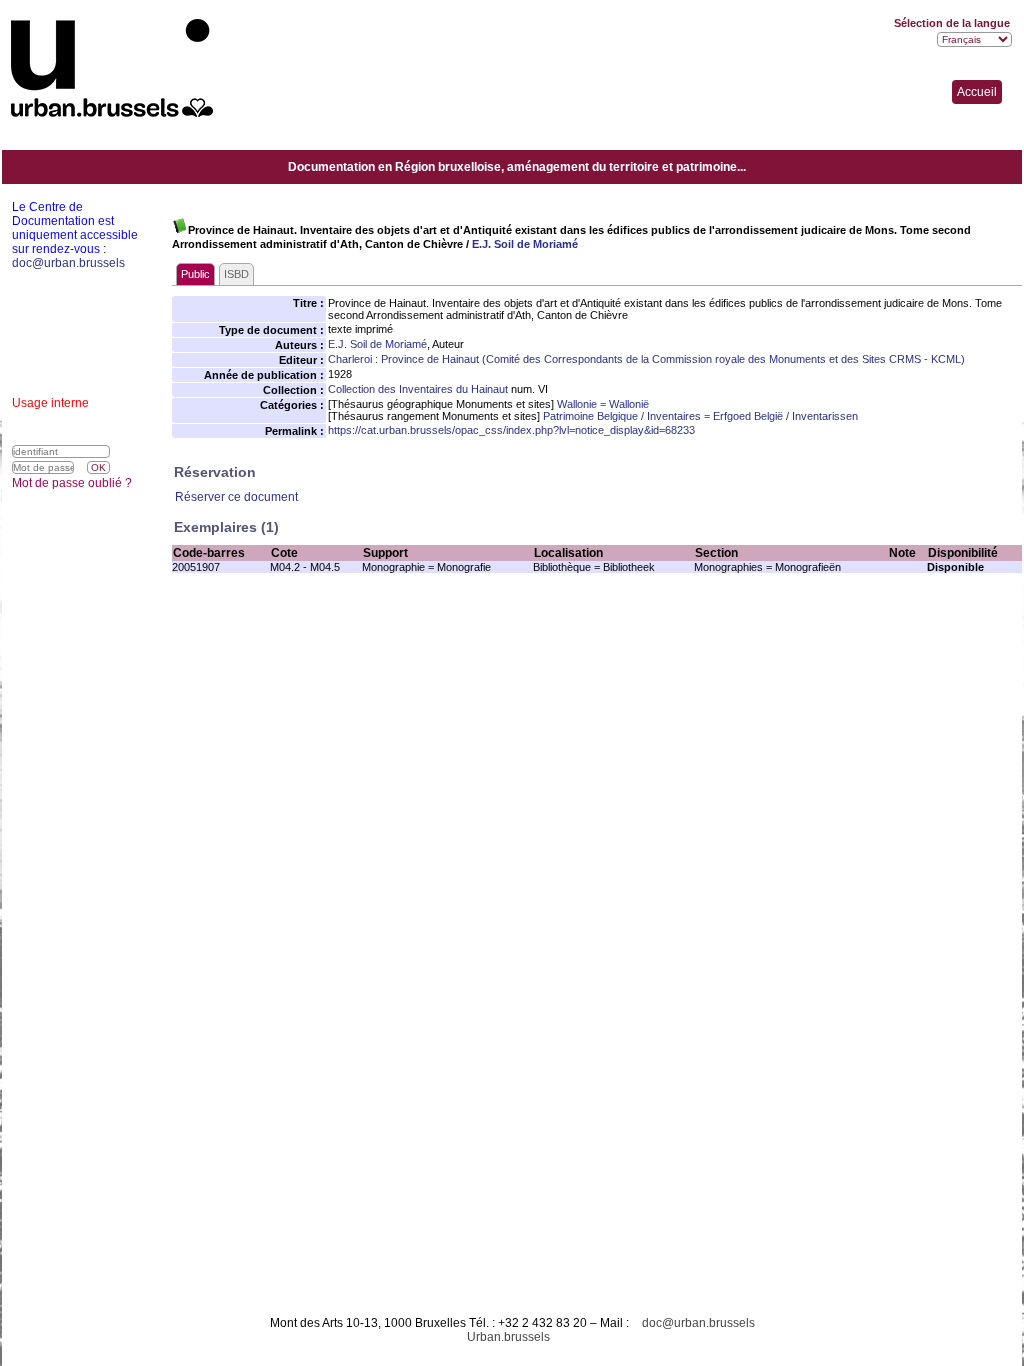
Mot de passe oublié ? (72, 483)
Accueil (977, 92)
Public (195, 274)
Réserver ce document (236, 497)
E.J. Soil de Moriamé (525, 244)
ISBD (236, 274)
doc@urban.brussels (698, 1323)
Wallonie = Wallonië (603, 404)
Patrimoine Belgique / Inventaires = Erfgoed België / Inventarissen (700, 416)
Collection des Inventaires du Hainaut (418, 389)
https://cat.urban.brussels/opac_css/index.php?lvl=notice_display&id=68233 (511, 430)
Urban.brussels (508, 1337)
